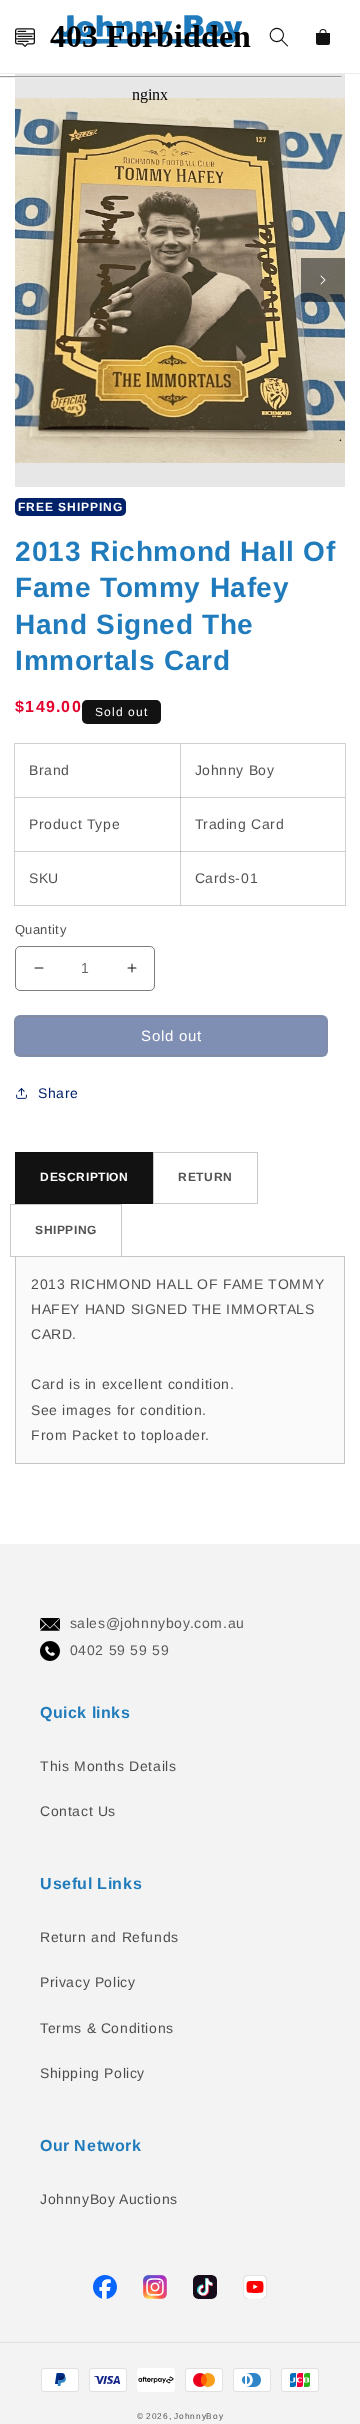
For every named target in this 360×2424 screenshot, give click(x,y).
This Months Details (108, 1766)
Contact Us (78, 1811)
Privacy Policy (87, 1982)
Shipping (66, 1230)
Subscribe (23, 1152)
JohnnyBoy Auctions (109, 2199)
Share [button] (58, 1093)
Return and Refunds (109, 1937)
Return (205, 1177)
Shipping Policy (92, 2073)
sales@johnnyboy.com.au (157, 1623)
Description (84, 1177)
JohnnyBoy (198, 2416)
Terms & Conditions (107, 2028)
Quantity (41, 929)
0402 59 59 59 (120, 1650)
